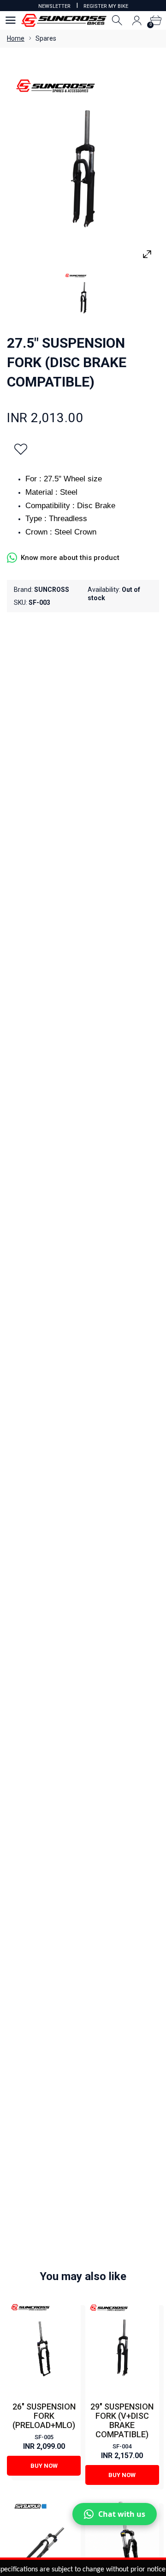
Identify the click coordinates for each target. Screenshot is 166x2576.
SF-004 (122, 2446)
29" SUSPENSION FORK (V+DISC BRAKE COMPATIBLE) (122, 2420)
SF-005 (44, 2437)
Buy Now (44, 2466)
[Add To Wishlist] (21, 449)
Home (16, 38)
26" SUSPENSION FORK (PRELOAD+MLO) (44, 2416)
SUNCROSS (52, 590)
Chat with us (122, 2514)
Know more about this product (70, 558)
